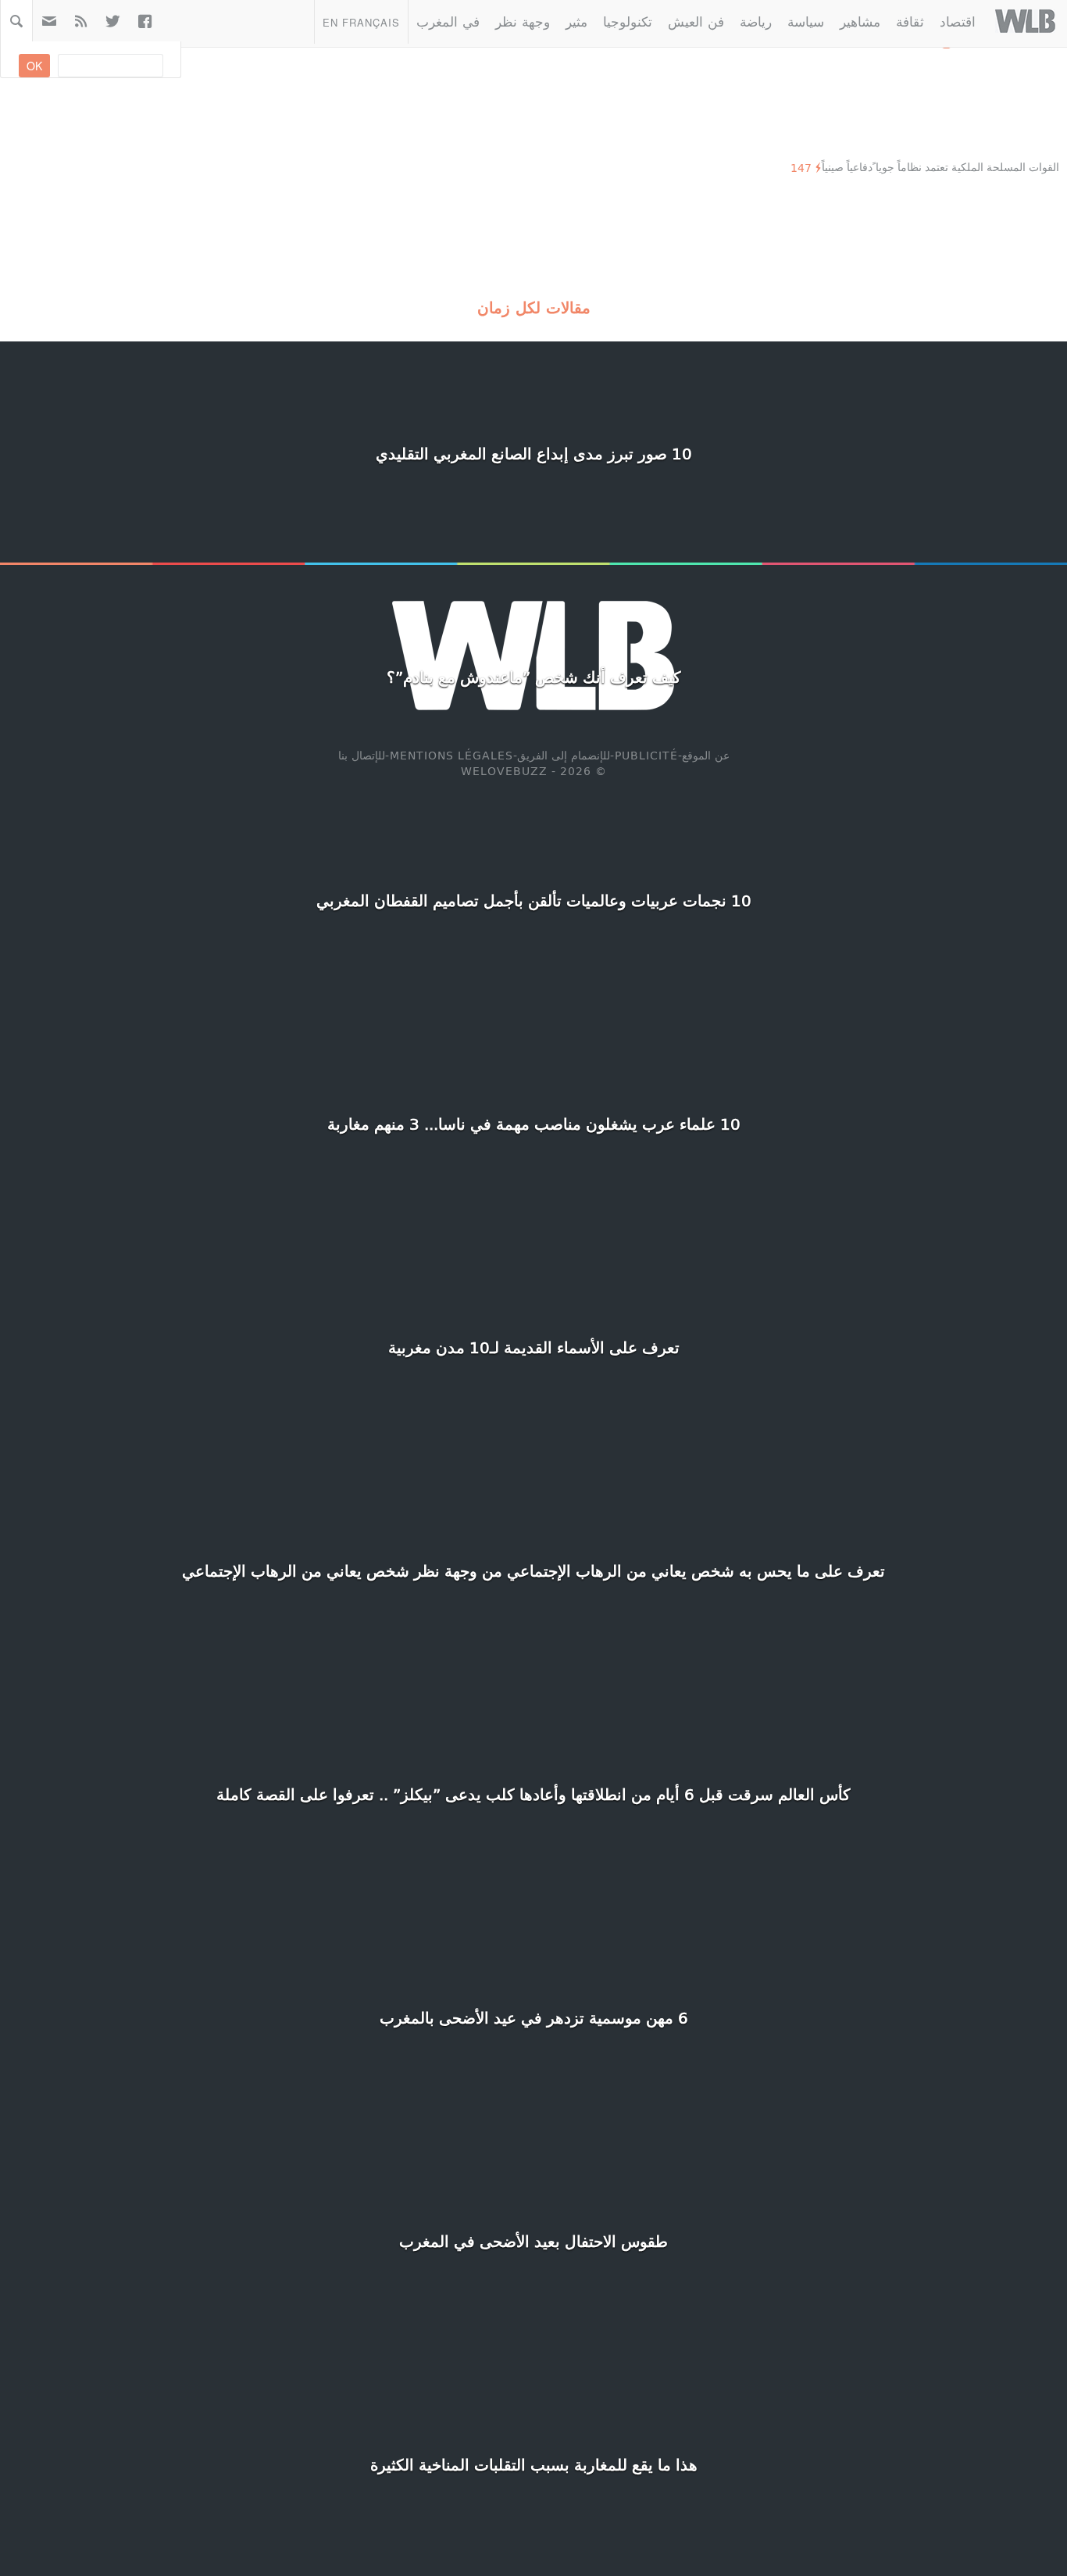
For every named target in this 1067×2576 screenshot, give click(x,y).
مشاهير (860, 21)
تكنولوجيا (628, 21)
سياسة (806, 21)
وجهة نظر (523, 21)
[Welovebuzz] (1025, 21)
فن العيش (696, 21)
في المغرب (448, 21)
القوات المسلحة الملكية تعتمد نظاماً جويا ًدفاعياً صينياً (940, 167)
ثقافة (910, 21)
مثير (576, 21)
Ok (34, 66)
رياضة (756, 21)
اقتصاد (958, 21)
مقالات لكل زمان (534, 307)
